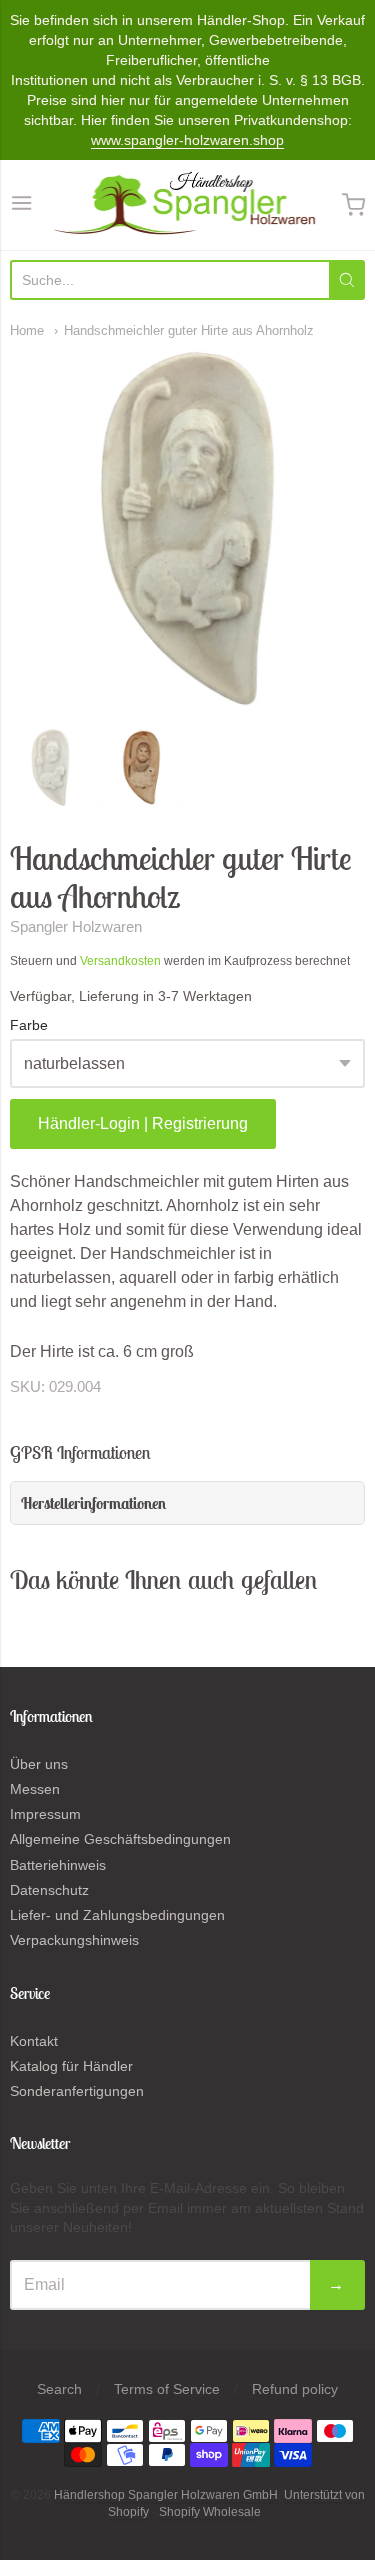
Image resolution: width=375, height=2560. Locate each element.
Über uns (39, 1764)
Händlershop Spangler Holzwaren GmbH (166, 2495)
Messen (35, 1789)
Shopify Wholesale (210, 2512)
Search (59, 2389)
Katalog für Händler (71, 2066)
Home (27, 330)
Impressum (45, 1814)
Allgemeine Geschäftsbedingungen (120, 1839)
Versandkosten (120, 961)
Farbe (29, 1025)
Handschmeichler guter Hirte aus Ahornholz (189, 330)
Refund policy (295, 2389)
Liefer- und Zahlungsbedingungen (117, 1915)
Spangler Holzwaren (76, 926)
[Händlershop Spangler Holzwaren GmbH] (187, 205)
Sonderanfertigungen (77, 2091)
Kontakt (34, 2041)
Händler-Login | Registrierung (143, 1123)
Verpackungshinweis (74, 1940)
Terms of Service (167, 2389)
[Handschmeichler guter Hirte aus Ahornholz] (50, 767)
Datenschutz (49, 1890)
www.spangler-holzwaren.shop (187, 140)
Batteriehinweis (58, 1865)
